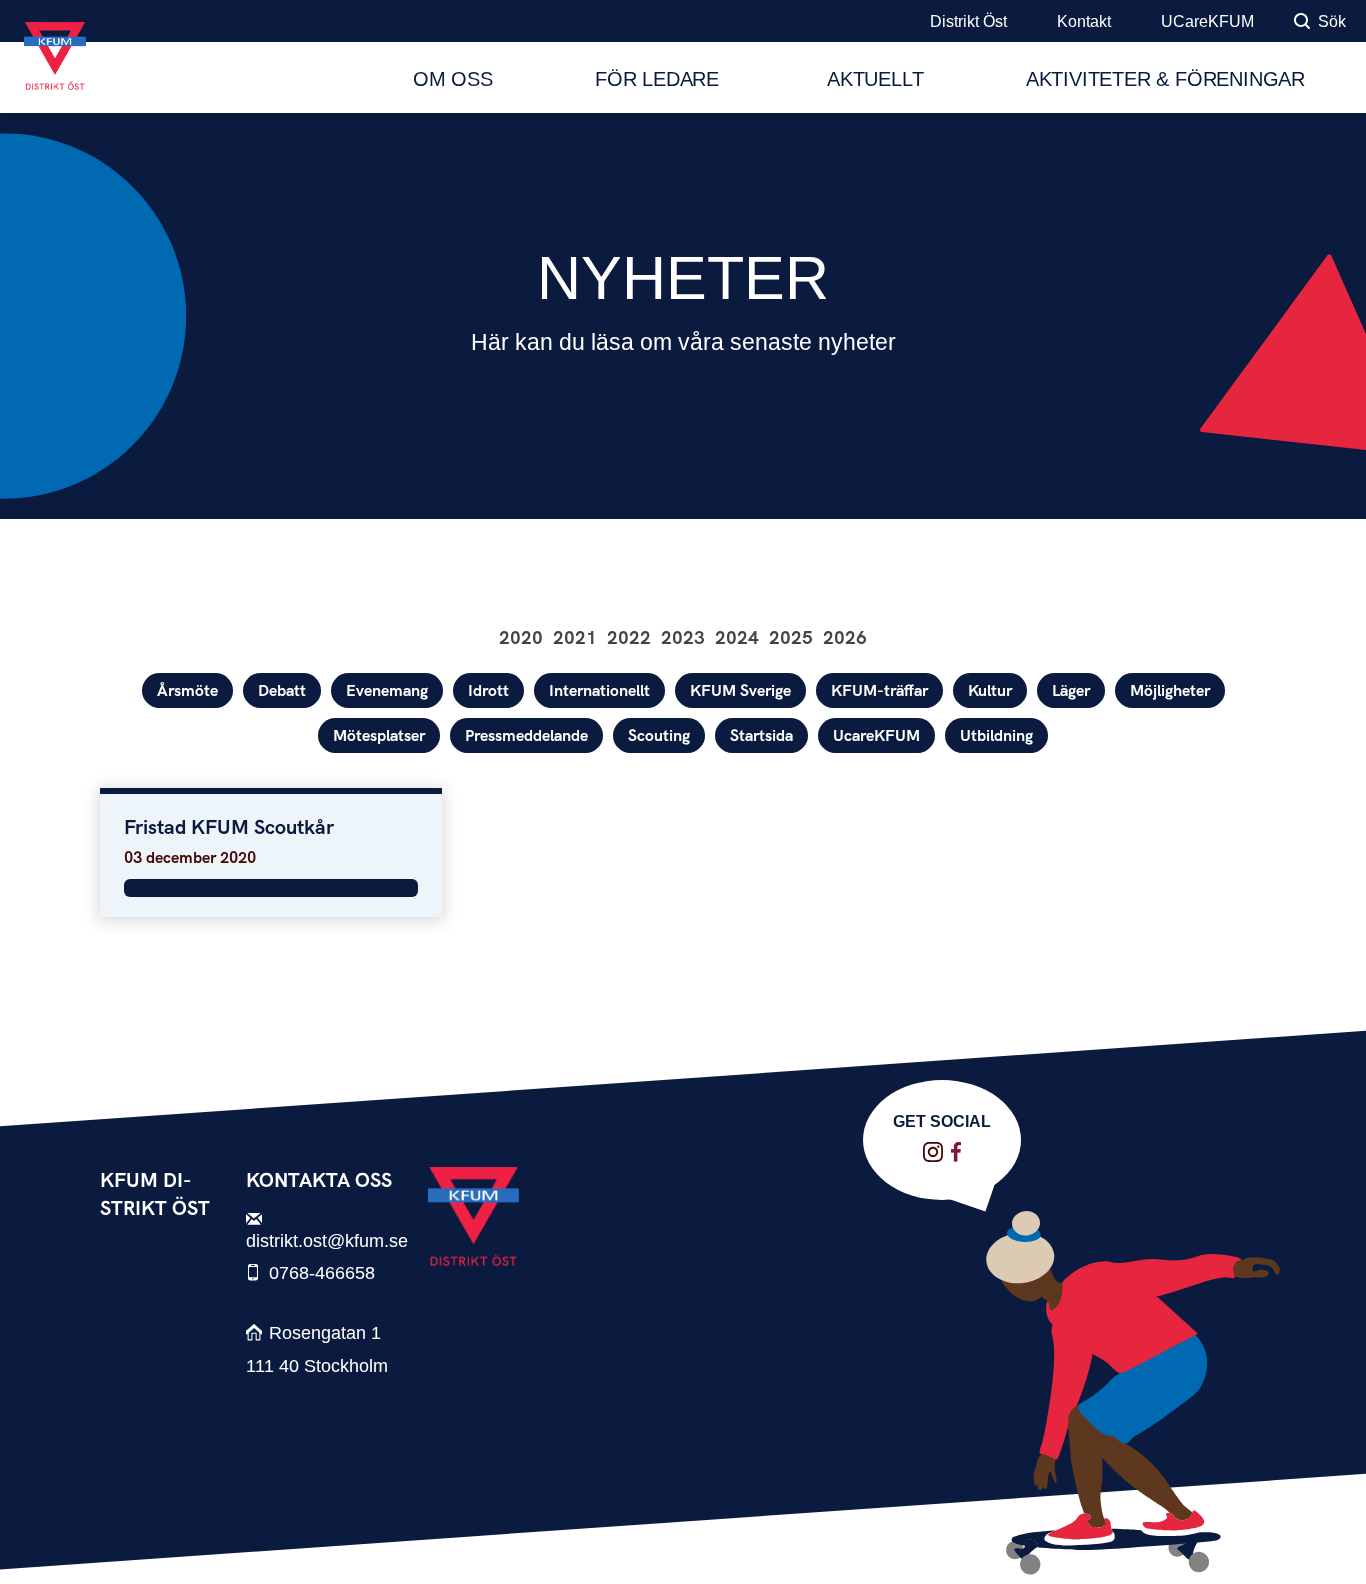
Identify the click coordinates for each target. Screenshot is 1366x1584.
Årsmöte (187, 691)
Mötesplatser (379, 736)
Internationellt (599, 691)
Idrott (488, 691)
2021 (575, 638)
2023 (683, 638)
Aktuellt (875, 79)
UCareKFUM (1207, 21)
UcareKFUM (876, 736)
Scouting (659, 736)
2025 (791, 638)
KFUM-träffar (879, 691)
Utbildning (996, 736)
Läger (1071, 691)
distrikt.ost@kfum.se (327, 1240)
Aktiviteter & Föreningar (1165, 79)
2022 (629, 638)
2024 (737, 638)
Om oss (453, 79)
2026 (845, 638)
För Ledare (660, 79)
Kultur (990, 691)
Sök (1332, 21)
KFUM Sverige (740, 691)
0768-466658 (322, 1272)
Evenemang (387, 691)
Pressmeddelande (526, 736)
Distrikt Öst (968, 21)
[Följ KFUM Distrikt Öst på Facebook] (956, 1152)
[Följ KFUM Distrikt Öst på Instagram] (933, 1152)
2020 (521, 638)
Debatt (282, 691)
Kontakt (1084, 21)
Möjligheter (1170, 691)
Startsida (761, 736)
